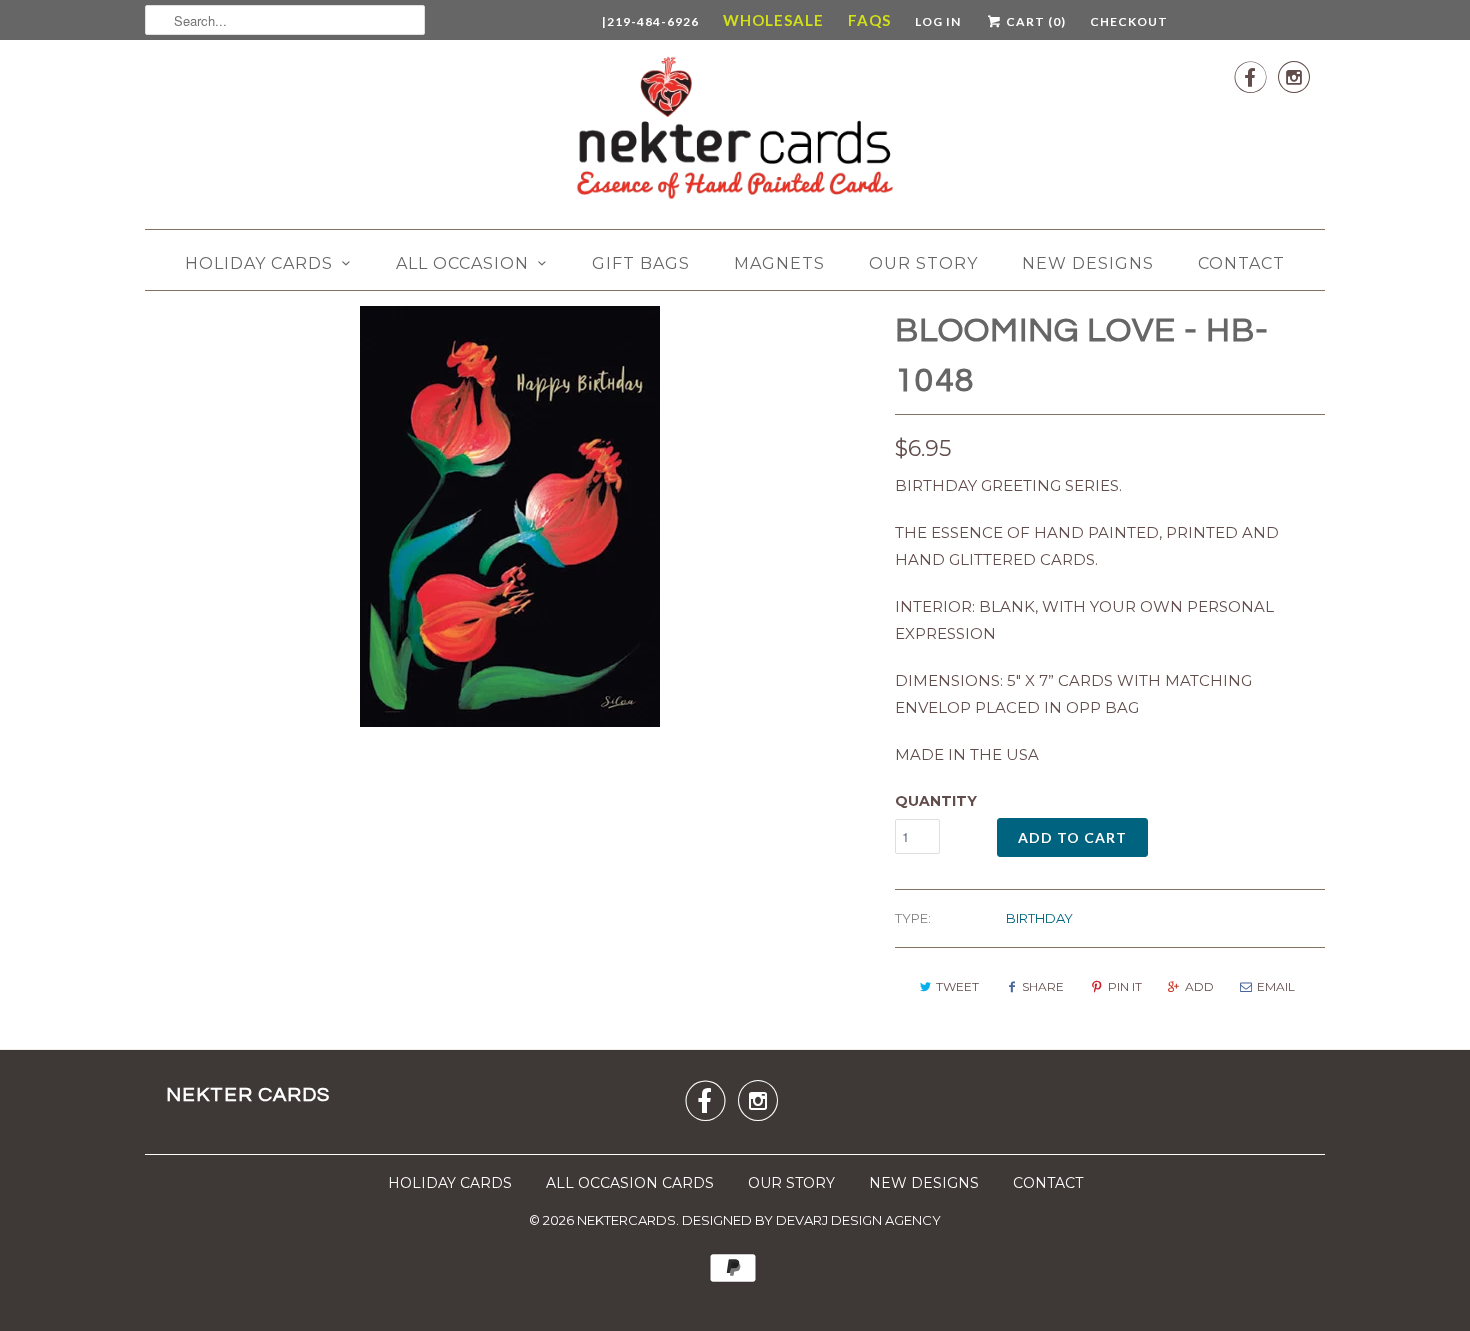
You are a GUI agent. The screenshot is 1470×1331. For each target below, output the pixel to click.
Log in (938, 21)
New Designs (1088, 263)
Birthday (1039, 918)
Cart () (1034, 21)
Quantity (936, 801)
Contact (1241, 263)
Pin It (1125, 986)
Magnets (779, 263)
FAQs (869, 20)
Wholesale (773, 20)
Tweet (957, 986)
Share (1043, 986)
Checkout (1129, 21)
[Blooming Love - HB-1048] (510, 516)
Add (1199, 986)
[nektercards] (735, 132)
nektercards (626, 1220)
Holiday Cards (259, 263)
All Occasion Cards (630, 1183)
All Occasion (462, 263)
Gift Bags (641, 263)
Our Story (923, 263)
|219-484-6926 (650, 21)
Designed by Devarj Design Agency (811, 1220)
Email (1276, 986)
